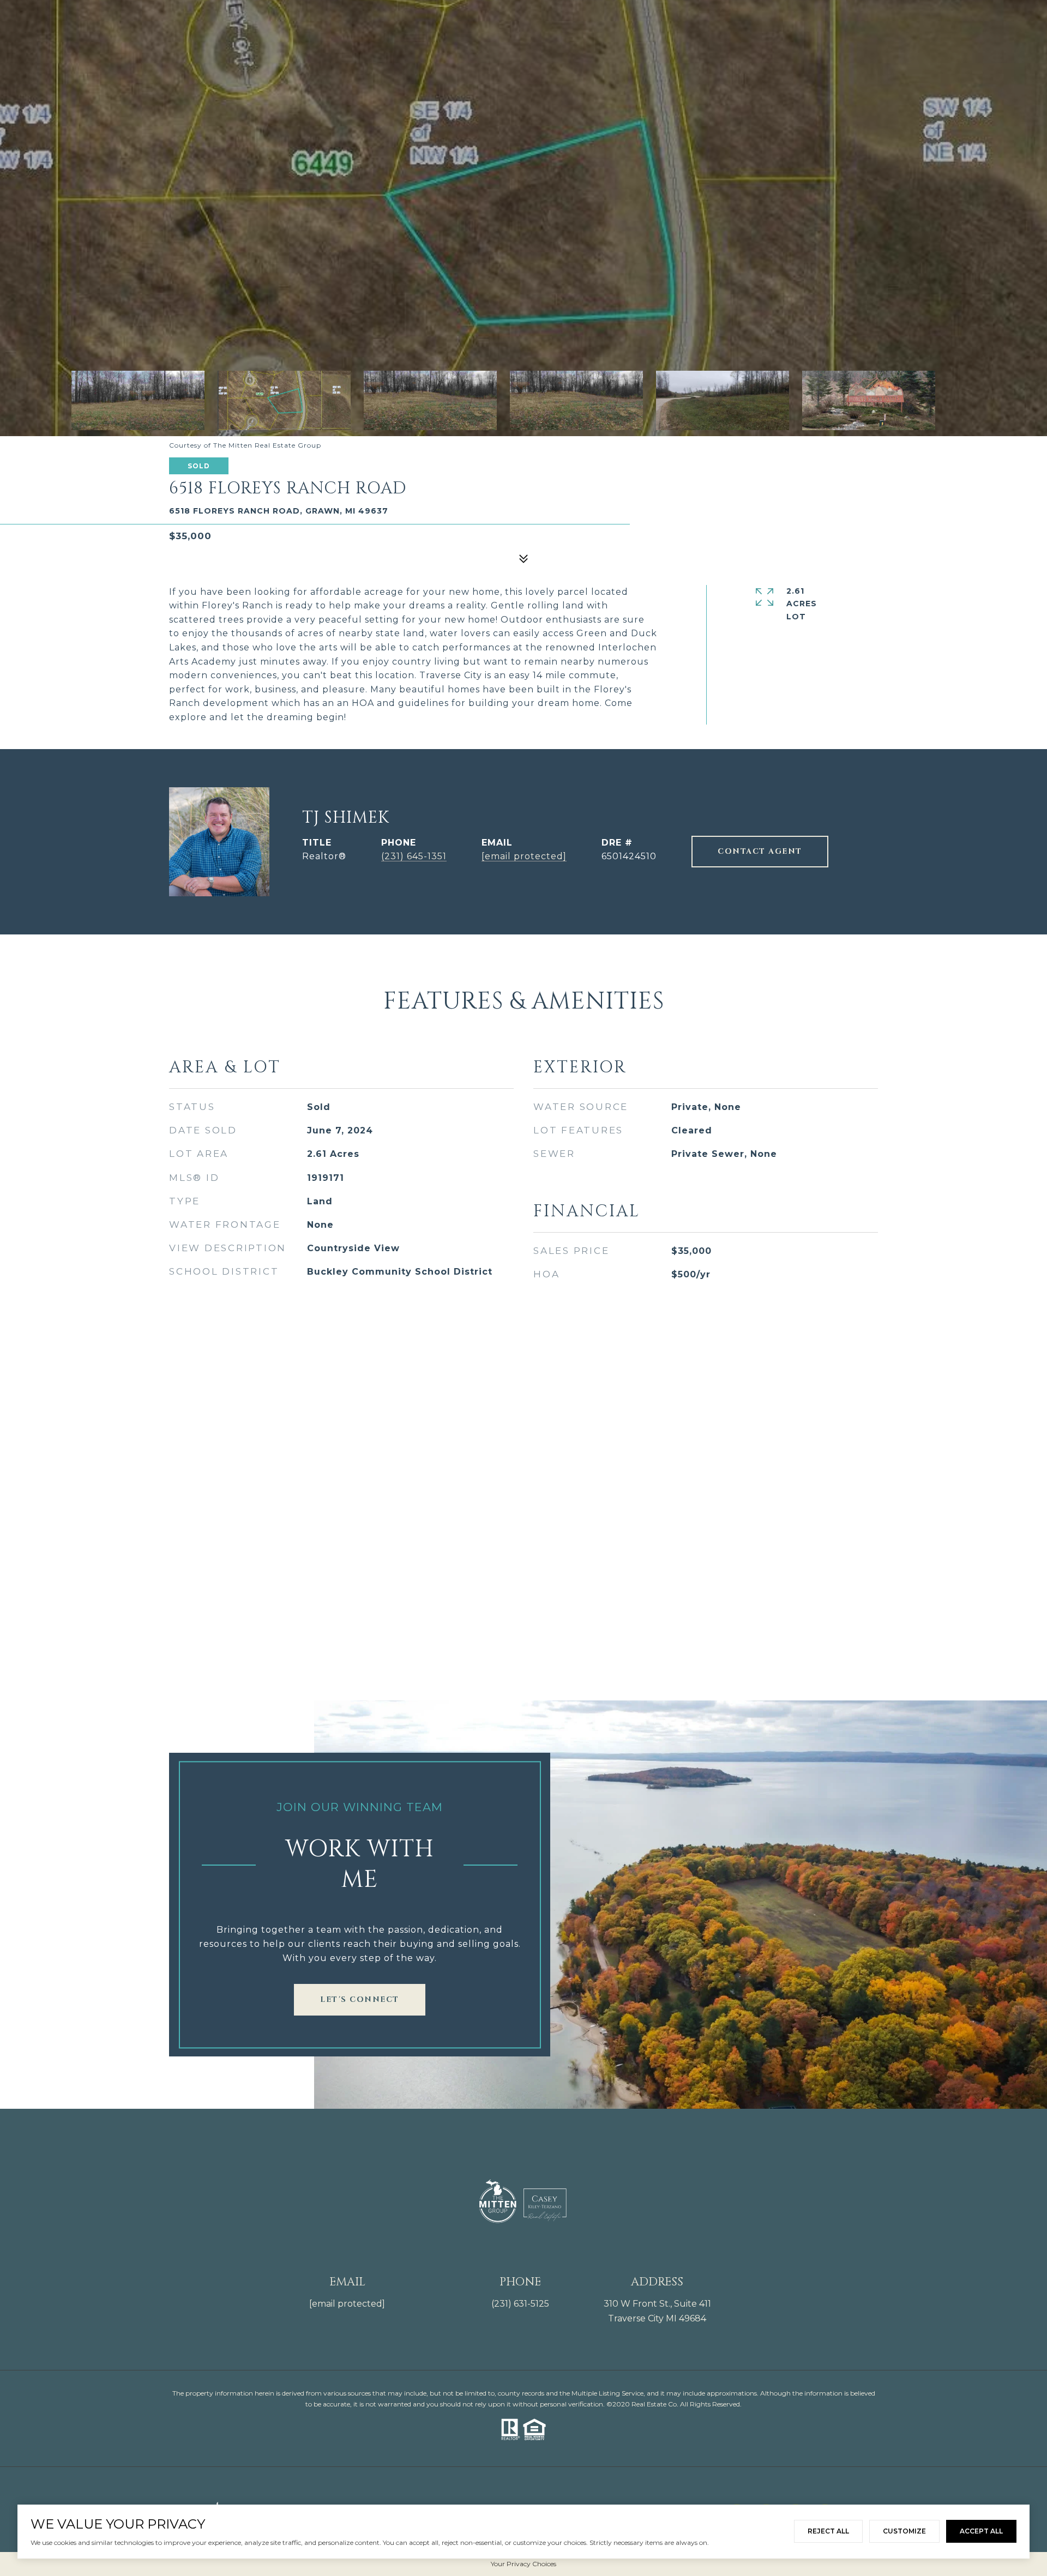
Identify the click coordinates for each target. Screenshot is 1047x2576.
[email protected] (347, 2304)
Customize (904, 2531)
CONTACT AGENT (760, 851)
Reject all (828, 2531)
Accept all (981, 2531)
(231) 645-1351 (414, 856)
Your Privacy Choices (523, 2564)
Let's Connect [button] (360, 1999)
